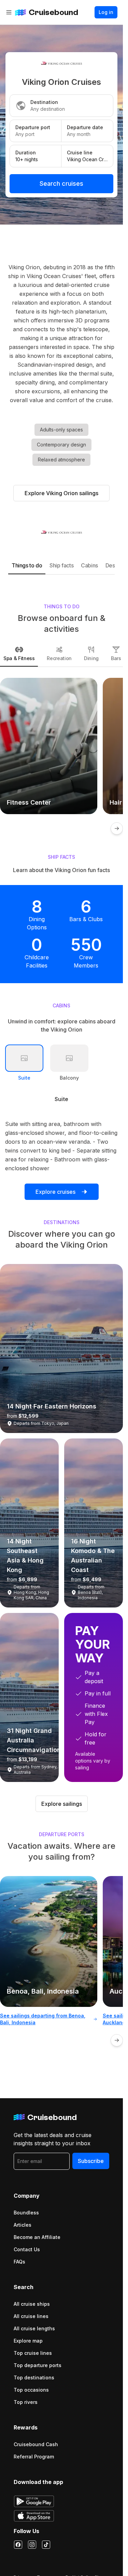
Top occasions (31, 2390)
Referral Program (34, 2457)
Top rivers (26, 2402)
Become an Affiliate (37, 2237)
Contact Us (27, 2249)
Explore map (28, 2341)
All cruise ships (32, 2304)
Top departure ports (38, 2365)
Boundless (26, 2213)
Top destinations (34, 2377)
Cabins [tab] (89, 565)
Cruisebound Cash (36, 2444)
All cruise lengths (34, 2328)
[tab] (19, 654)
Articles (23, 2225)
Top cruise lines (33, 2353)
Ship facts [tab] (61, 565)
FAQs (19, 2262)
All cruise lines (31, 2316)
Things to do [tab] (27, 565)
